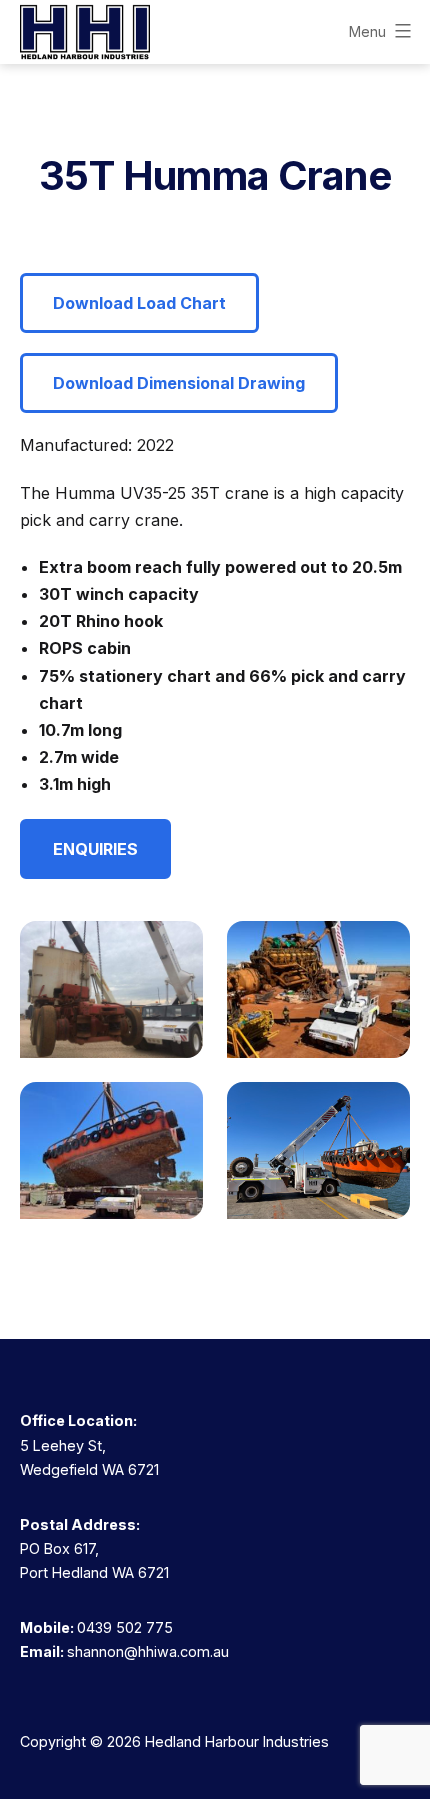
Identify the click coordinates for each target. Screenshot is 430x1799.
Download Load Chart (139, 303)
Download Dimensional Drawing (179, 383)
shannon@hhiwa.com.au (148, 1651)
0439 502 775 (125, 1627)
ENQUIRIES (95, 849)
